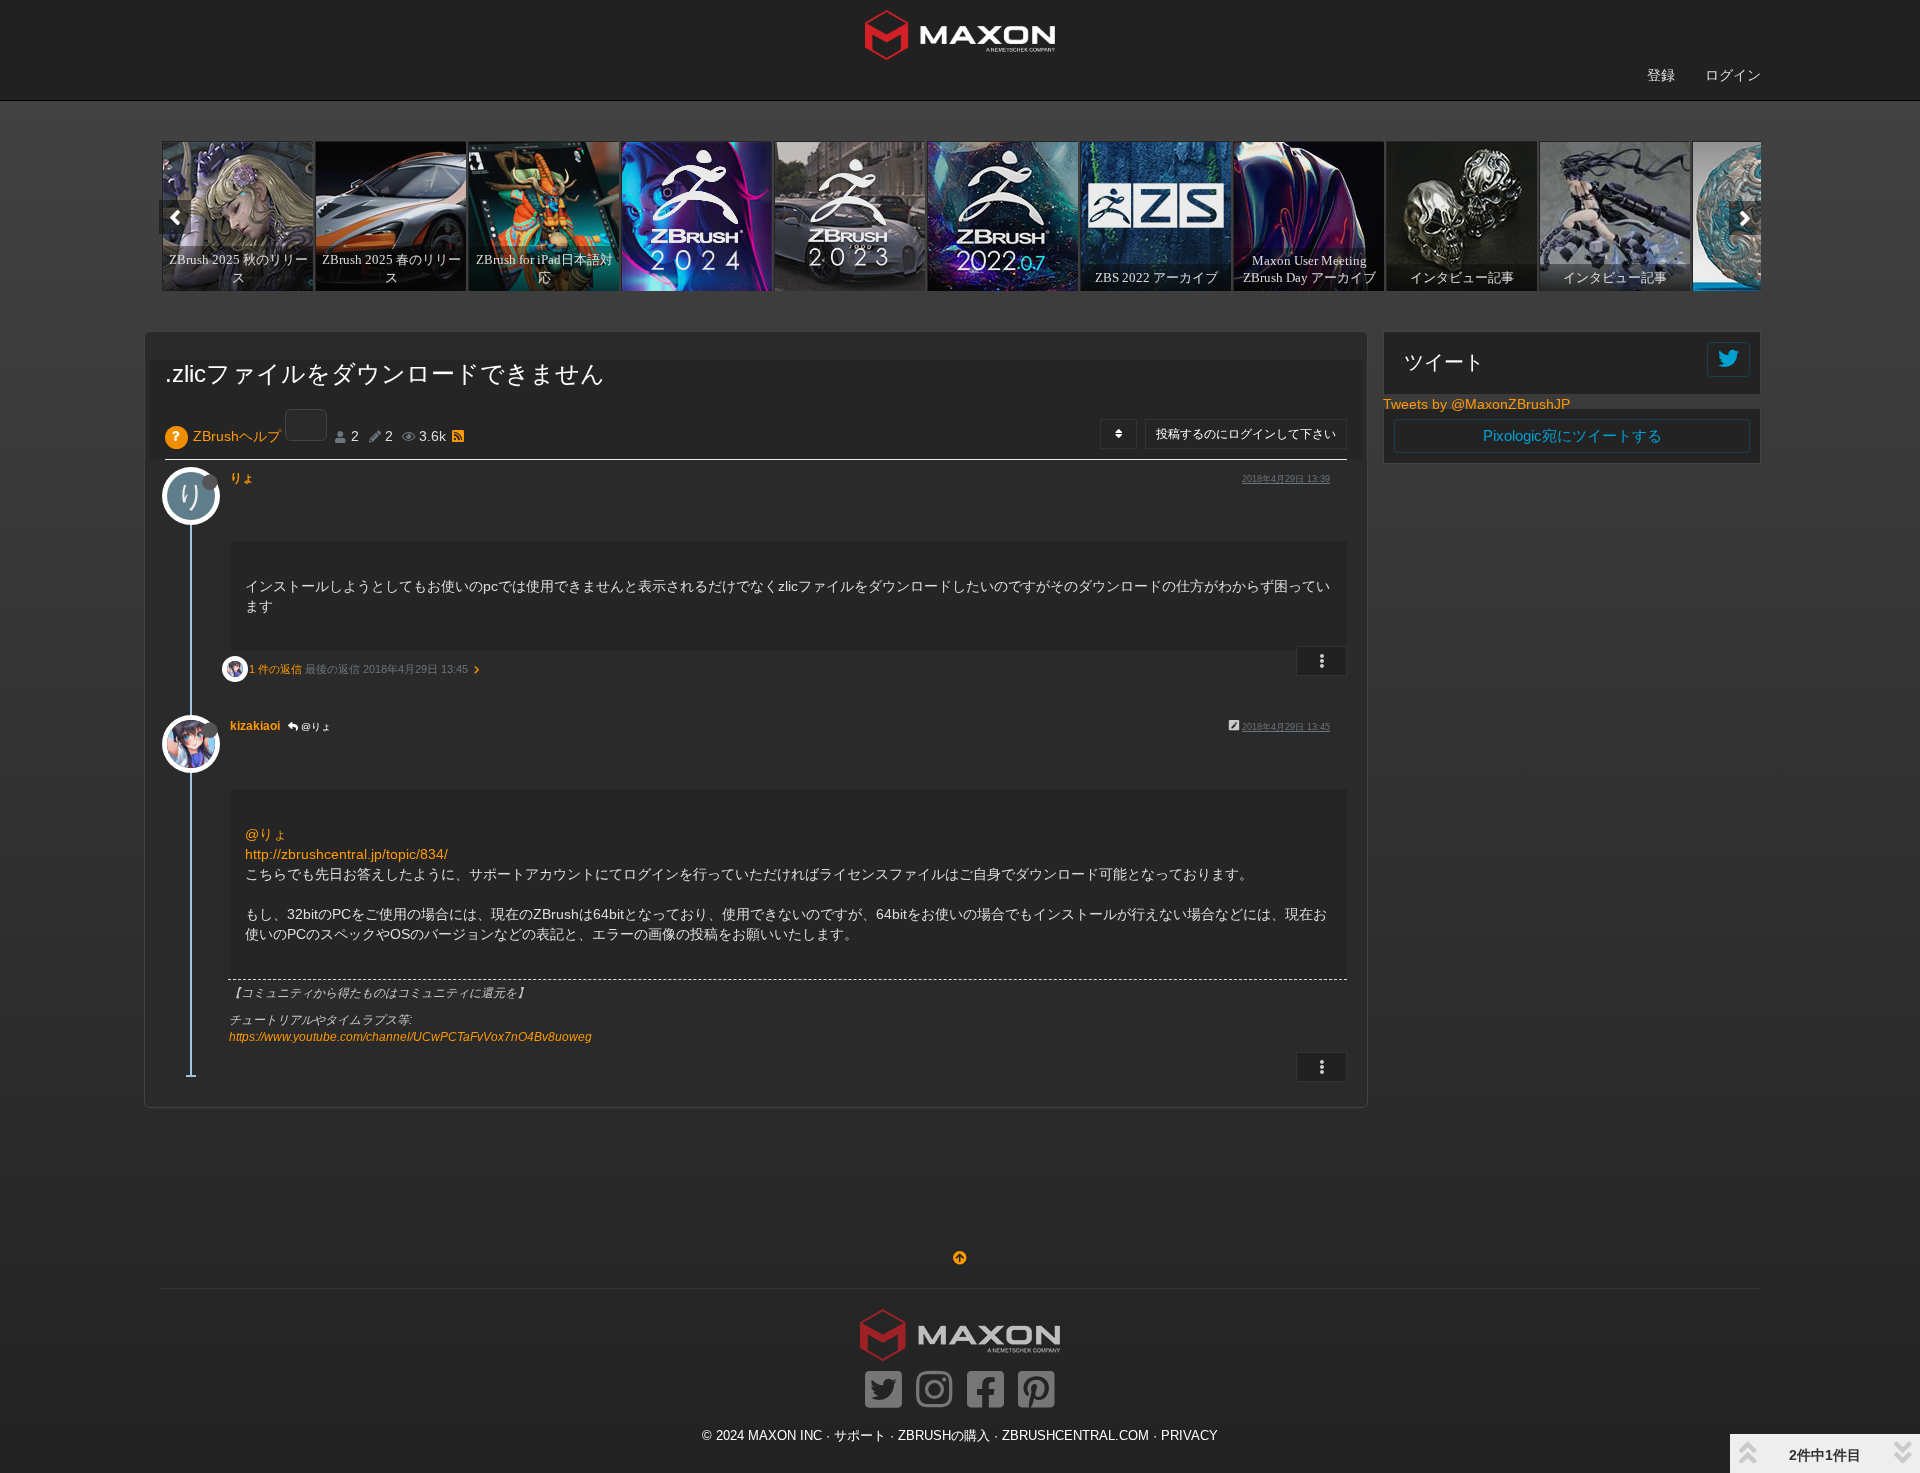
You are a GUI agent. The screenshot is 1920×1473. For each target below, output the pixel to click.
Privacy (1189, 1436)
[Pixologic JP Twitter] (883, 1391)
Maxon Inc (785, 1436)
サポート (860, 1436)
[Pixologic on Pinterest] (1036, 1391)
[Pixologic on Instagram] (934, 1391)
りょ (242, 478)
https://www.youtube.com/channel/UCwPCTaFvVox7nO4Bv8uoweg (410, 1037)
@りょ (314, 726)
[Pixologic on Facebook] (985, 1391)
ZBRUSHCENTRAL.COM (1075, 1436)
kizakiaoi (255, 726)
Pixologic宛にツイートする (1572, 435)
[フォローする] (1728, 359)
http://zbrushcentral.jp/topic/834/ (346, 854)
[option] (235, 216)
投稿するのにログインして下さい (1246, 434)
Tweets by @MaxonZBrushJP (1476, 404)
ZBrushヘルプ (237, 436)
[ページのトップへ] (960, 1258)
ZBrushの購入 (944, 1436)
